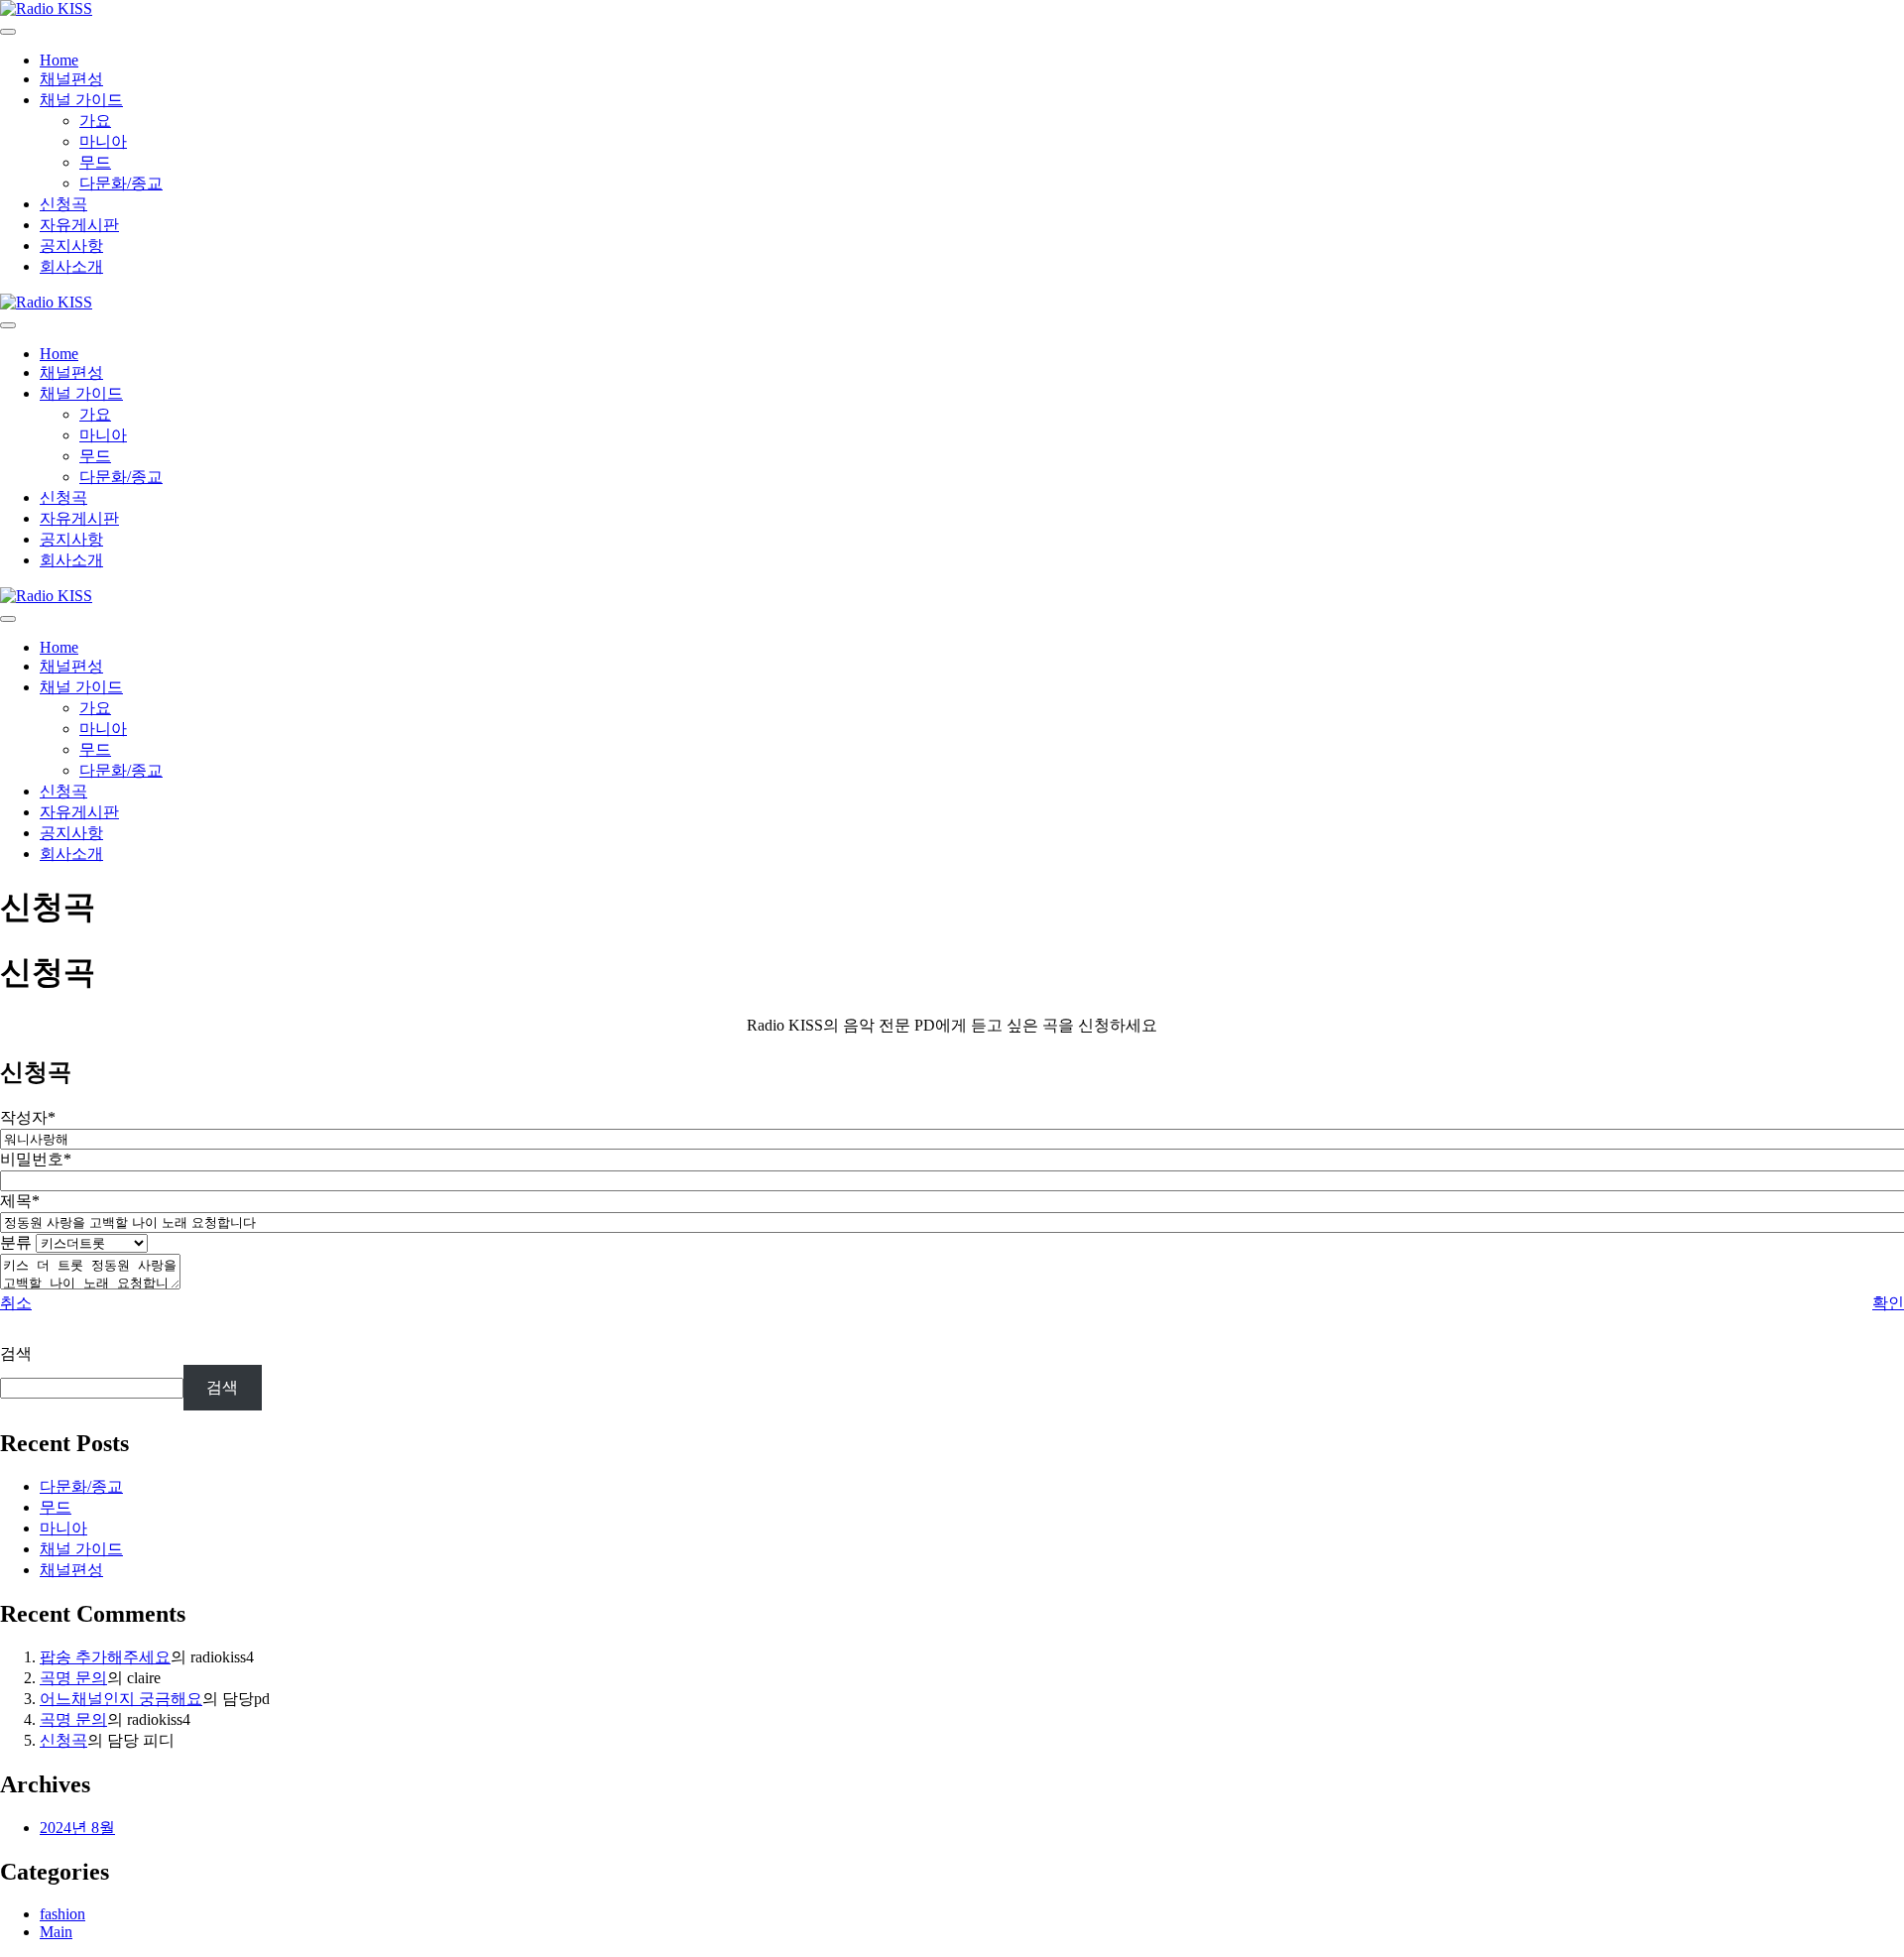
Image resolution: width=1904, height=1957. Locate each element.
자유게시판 (79, 225)
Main (56, 1932)
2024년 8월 (77, 1828)
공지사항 (71, 245)
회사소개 (71, 266)
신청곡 (63, 204)
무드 (95, 162)
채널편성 (71, 79)
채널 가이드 (81, 100)
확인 (1888, 1303)
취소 (16, 1303)
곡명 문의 (73, 1678)
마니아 (103, 141)
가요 (95, 121)
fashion (62, 1914)
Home (59, 60)
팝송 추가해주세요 (105, 1657)
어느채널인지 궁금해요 (121, 1699)
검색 (16, 1353)
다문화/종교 (121, 183)
